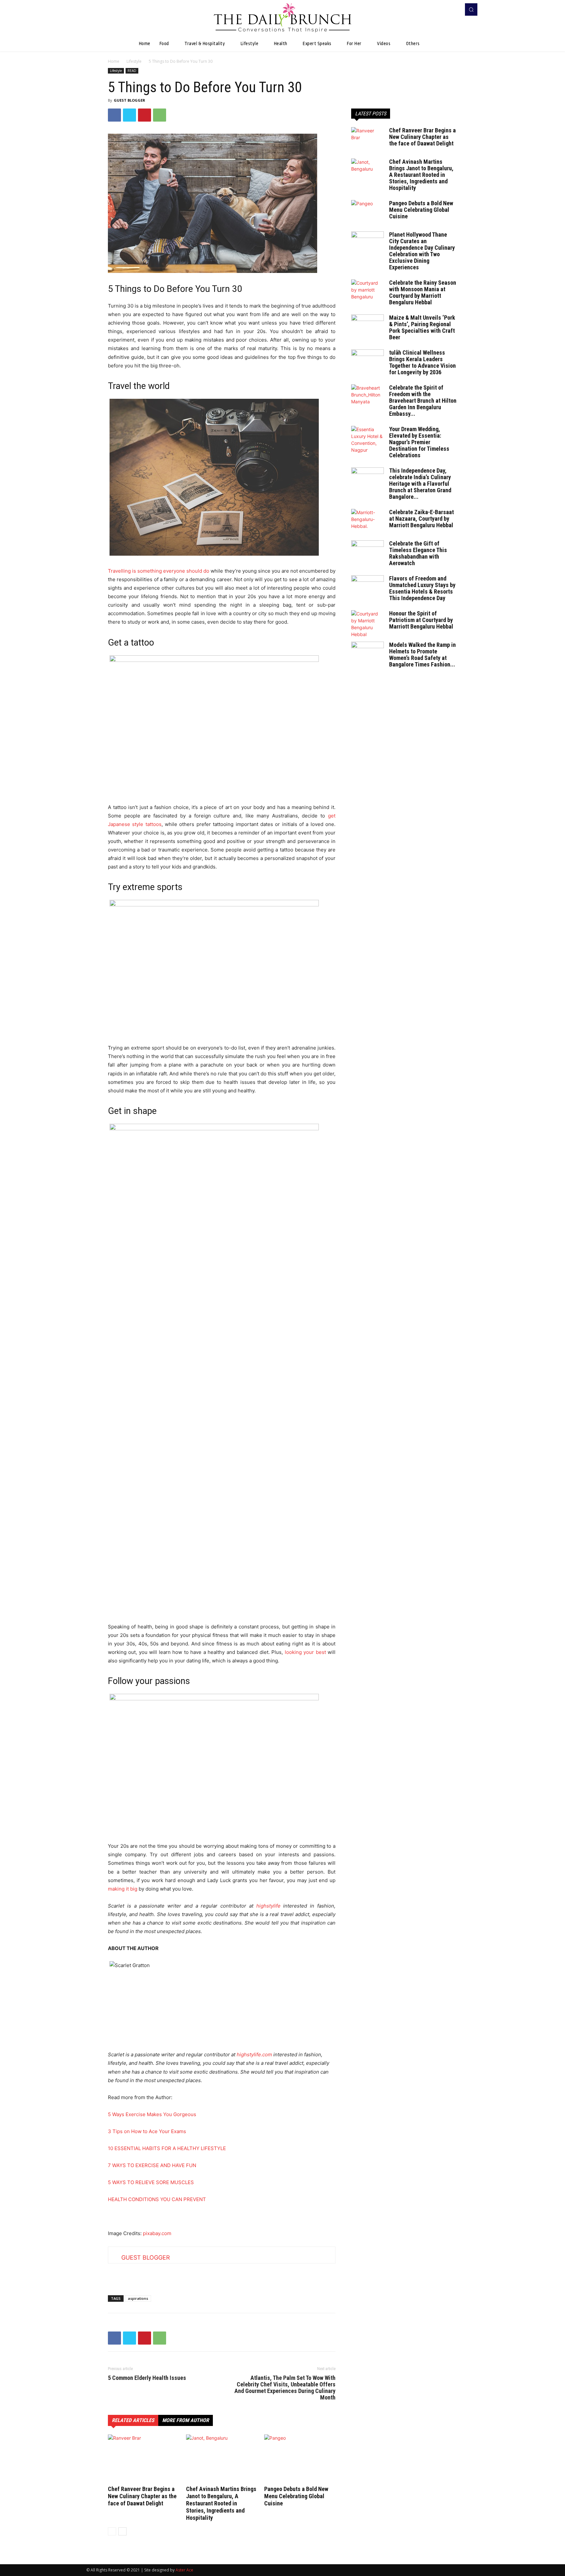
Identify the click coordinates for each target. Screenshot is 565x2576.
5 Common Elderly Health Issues (147, 2378)
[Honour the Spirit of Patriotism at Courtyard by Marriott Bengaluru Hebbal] (368, 624)
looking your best (305, 1652)
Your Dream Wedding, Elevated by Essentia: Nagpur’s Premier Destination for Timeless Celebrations (419, 442)
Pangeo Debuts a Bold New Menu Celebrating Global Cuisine (296, 2496)
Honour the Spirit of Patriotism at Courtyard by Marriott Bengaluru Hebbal (421, 620)
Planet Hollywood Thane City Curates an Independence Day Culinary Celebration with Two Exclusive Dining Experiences (422, 251)
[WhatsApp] (160, 115)
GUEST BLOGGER (129, 100)
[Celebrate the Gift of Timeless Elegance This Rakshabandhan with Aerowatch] (368, 552)
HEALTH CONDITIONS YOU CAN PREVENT (157, 2199)
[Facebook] (445, 9)
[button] (471, 9)
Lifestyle (134, 61)
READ (132, 71)
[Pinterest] (145, 115)
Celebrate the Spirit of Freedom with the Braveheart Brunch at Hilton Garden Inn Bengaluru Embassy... (423, 401)
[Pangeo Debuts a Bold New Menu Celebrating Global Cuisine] (300, 2459)
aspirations (138, 2298)
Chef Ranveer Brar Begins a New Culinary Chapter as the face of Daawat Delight (142, 2496)
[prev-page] (112, 2531)
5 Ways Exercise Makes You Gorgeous (152, 2114)
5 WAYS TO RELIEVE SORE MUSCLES (151, 2182)
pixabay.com (157, 2233)
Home (114, 61)
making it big (123, 1889)
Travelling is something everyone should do (159, 571)
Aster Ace (184, 2570)
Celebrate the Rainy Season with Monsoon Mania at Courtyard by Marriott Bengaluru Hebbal (423, 292)
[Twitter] (129, 115)
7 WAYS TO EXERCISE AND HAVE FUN (152, 2165)
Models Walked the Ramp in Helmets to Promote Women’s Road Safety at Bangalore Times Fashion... (422, 655)
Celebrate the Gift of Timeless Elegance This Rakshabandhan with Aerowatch (418, 553)
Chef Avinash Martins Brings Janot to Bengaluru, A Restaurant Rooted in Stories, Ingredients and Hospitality (221, 2503)
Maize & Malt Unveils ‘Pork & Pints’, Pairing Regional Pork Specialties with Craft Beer (422, 327)
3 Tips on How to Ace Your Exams (147, 2131)
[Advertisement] (222, 2273)
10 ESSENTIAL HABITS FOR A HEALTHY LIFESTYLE (167, 2148)
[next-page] (122, 2531)
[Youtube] (454, 9)
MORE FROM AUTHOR (186, 2420)
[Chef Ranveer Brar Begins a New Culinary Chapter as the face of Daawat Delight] (144, 2459)
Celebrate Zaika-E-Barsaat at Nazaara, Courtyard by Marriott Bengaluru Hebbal (421, 519)
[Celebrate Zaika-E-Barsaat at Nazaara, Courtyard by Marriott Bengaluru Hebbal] (368, 520)
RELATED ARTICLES (133, 2420)
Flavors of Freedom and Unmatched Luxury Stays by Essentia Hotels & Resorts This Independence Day (422, 588)
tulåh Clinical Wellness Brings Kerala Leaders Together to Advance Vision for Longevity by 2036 (422, 362)
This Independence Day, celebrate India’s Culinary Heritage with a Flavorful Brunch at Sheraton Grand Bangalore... (420, 484)
